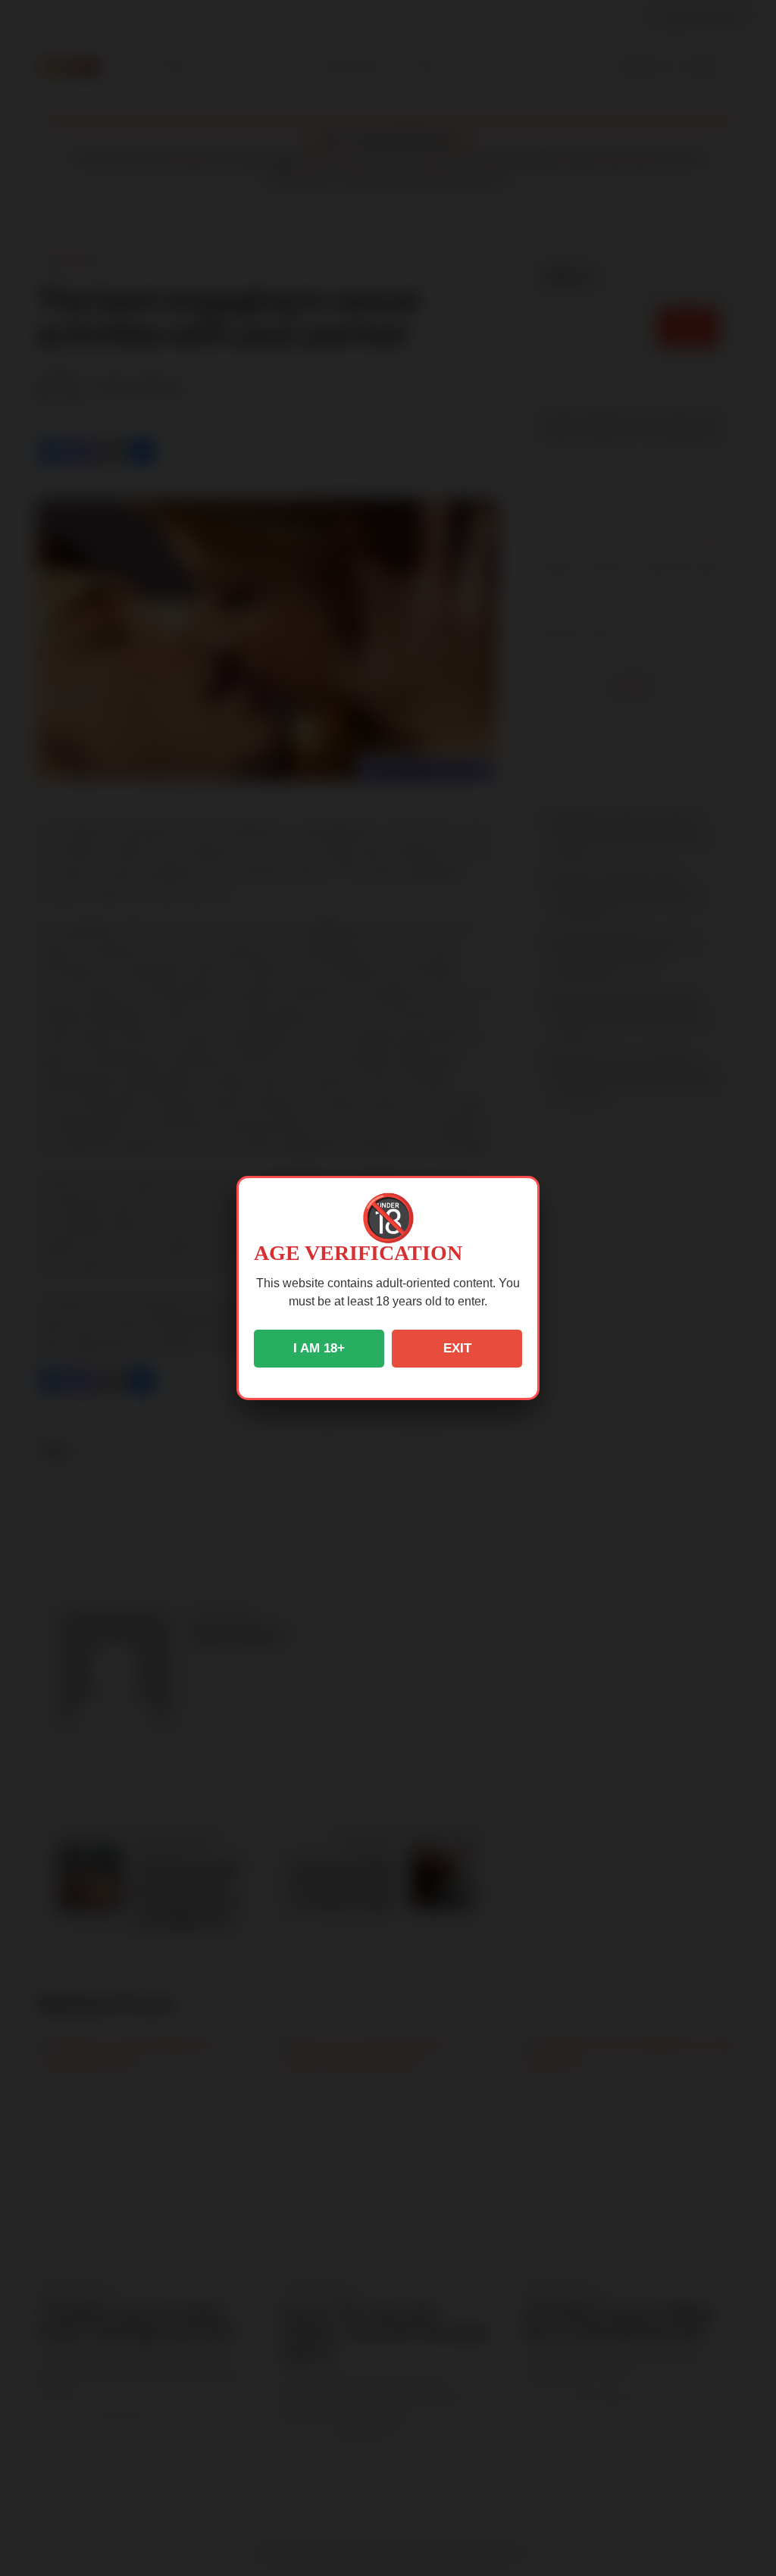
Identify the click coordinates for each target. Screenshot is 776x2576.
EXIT (457, 1348)
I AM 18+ (319, 1348)
